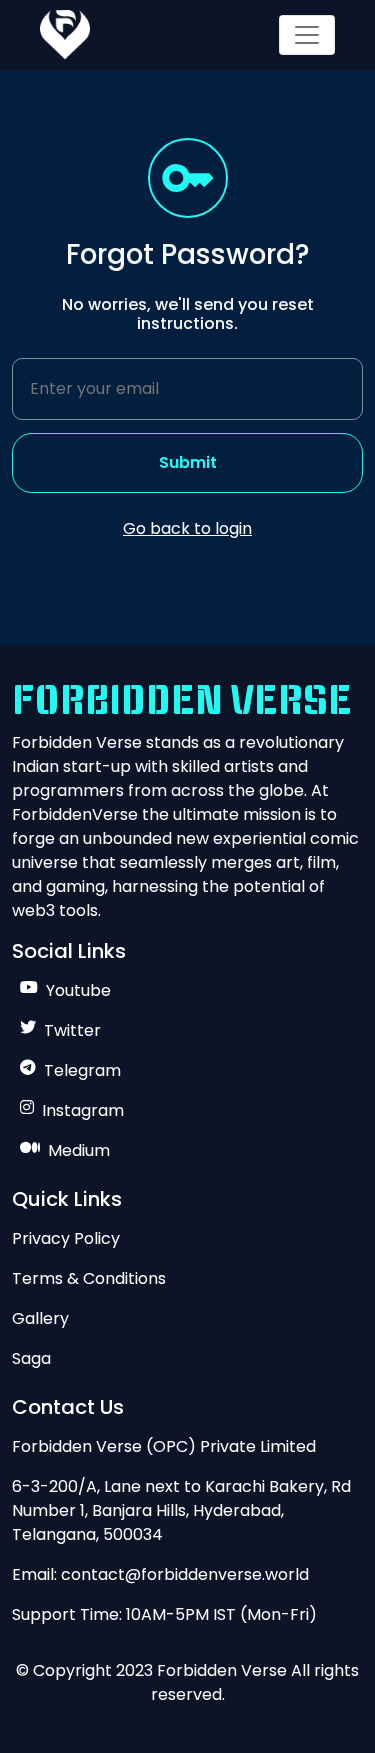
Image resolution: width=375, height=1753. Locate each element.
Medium (79, 1150)
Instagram (83, 1110)
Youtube (78, 990)
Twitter (72, 1030)
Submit (188, 462)
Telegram (82, 1070)
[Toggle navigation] (307, 35)
